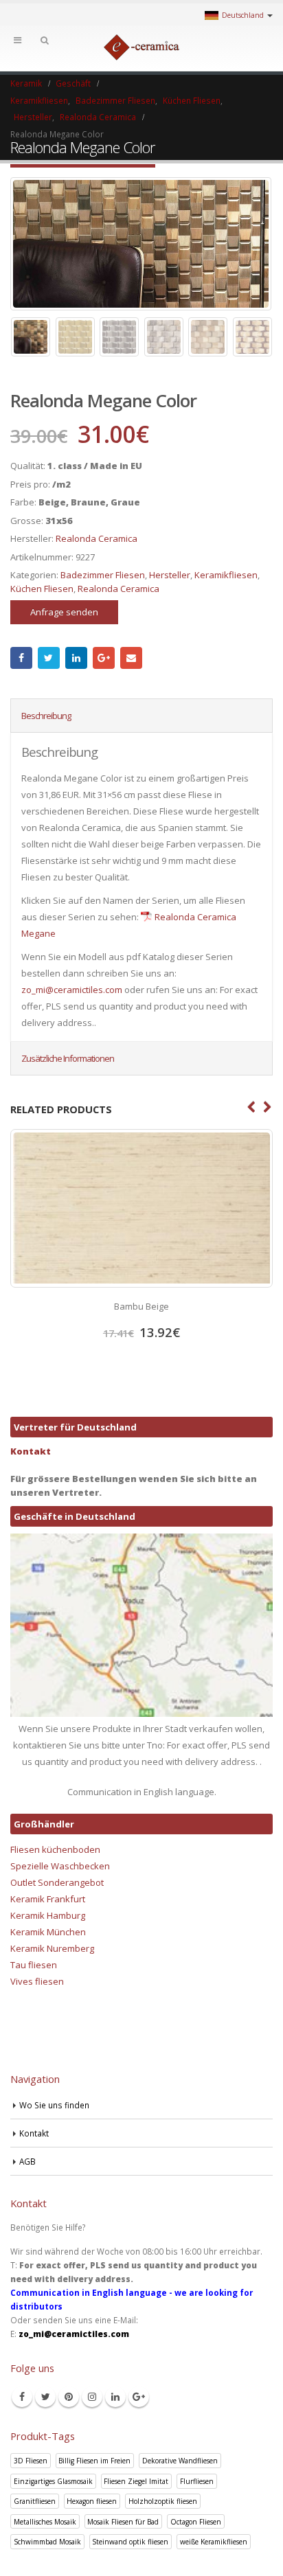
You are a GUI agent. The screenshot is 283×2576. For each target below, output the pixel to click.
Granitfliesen (35, 2501)
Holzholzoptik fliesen (163, 2501)
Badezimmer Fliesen (103, 575)
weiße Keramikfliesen (214, 2542)
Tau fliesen (34, 1965)
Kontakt (31, 1451)
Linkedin (115, 2397)
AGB (27, 2161)
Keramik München (48, 1932)
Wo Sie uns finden (54, 2105)
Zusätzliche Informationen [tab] (68, 1058)
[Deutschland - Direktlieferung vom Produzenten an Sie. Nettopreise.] (141, 47)
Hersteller (170, 575)
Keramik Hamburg (48, 1915)
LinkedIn (76, 658)
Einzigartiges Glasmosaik (53, 2481)
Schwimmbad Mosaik (47, 2542)
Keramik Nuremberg (52, 1948)
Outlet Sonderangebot (57, 1882)
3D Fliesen (31, 2461)
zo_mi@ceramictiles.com (72, 990)
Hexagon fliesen (92, 2501)
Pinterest (69, 2397)
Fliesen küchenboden (55, 1849)
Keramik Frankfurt (48, 1899)
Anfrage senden (64, 612)
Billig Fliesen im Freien (94, 2461)
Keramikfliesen (226, 575)
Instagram (92, 2397)
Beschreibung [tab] (46, 716)
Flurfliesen (197, 2481)
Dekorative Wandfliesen (180, 2461)
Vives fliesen (37, 1981)
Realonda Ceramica (97, 538)
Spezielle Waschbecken (60, 1866)
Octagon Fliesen (196, 2522)
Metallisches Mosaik (45, 2522)
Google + (104, 658)
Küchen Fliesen (42, 589)
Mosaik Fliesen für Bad (123, 2522)
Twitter (49, 658)
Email (131, 658)
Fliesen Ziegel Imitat (136, 2481)
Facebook (21, 658)
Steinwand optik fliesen (130, 2542)
